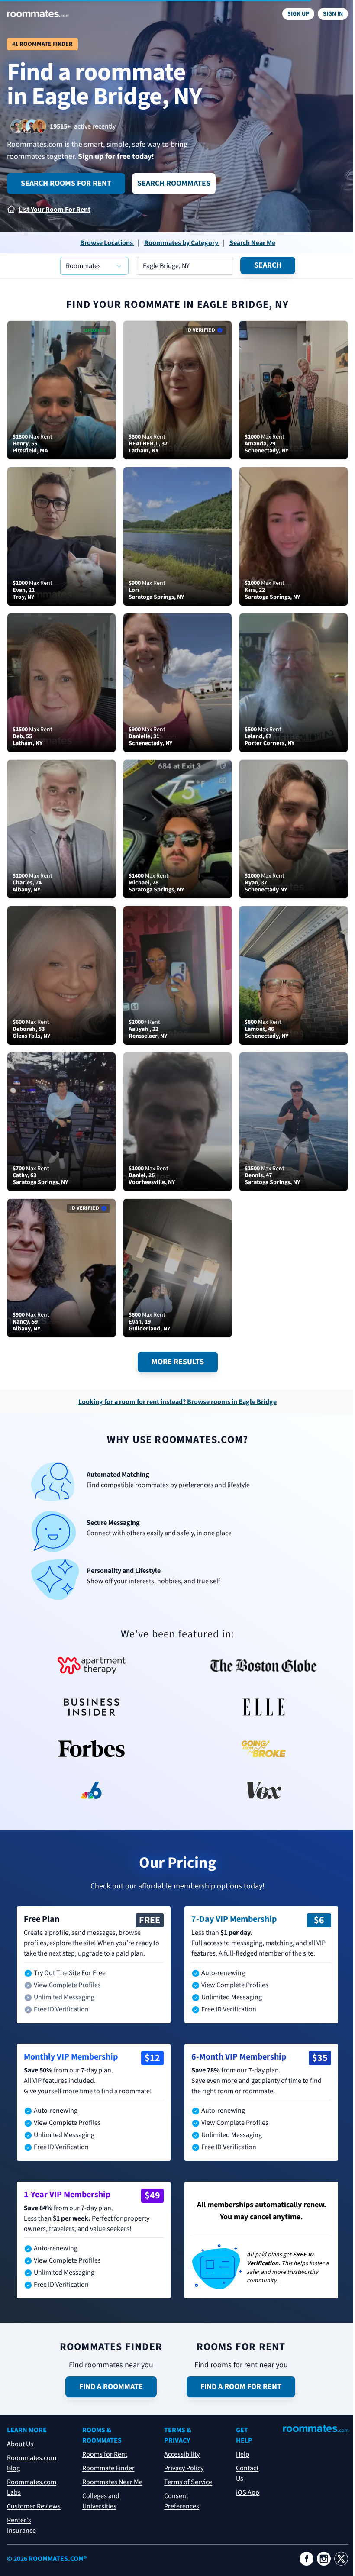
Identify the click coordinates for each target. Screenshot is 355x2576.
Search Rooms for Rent (66, 183)
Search (268, 265)
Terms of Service (188, 2482)
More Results (178, 1362)
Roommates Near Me (112, 2482)
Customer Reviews (34, 2506)
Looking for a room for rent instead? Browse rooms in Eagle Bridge (177, 1402)
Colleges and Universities (101, 2501)
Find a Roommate (111, 2387)
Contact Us (247, 2473)
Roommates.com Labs (32, 2487)
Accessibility (182, 2454)
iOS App (248, 2492)
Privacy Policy (184, 2468)
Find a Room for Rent (241, 2387)
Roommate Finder (108, 2468)
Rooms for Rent (105, 2454)
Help (243, 2454)
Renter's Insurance (21, 2525)
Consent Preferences (182, 2501)
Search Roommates (174, 183)
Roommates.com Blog (32, 2463)
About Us (20, 2444)
